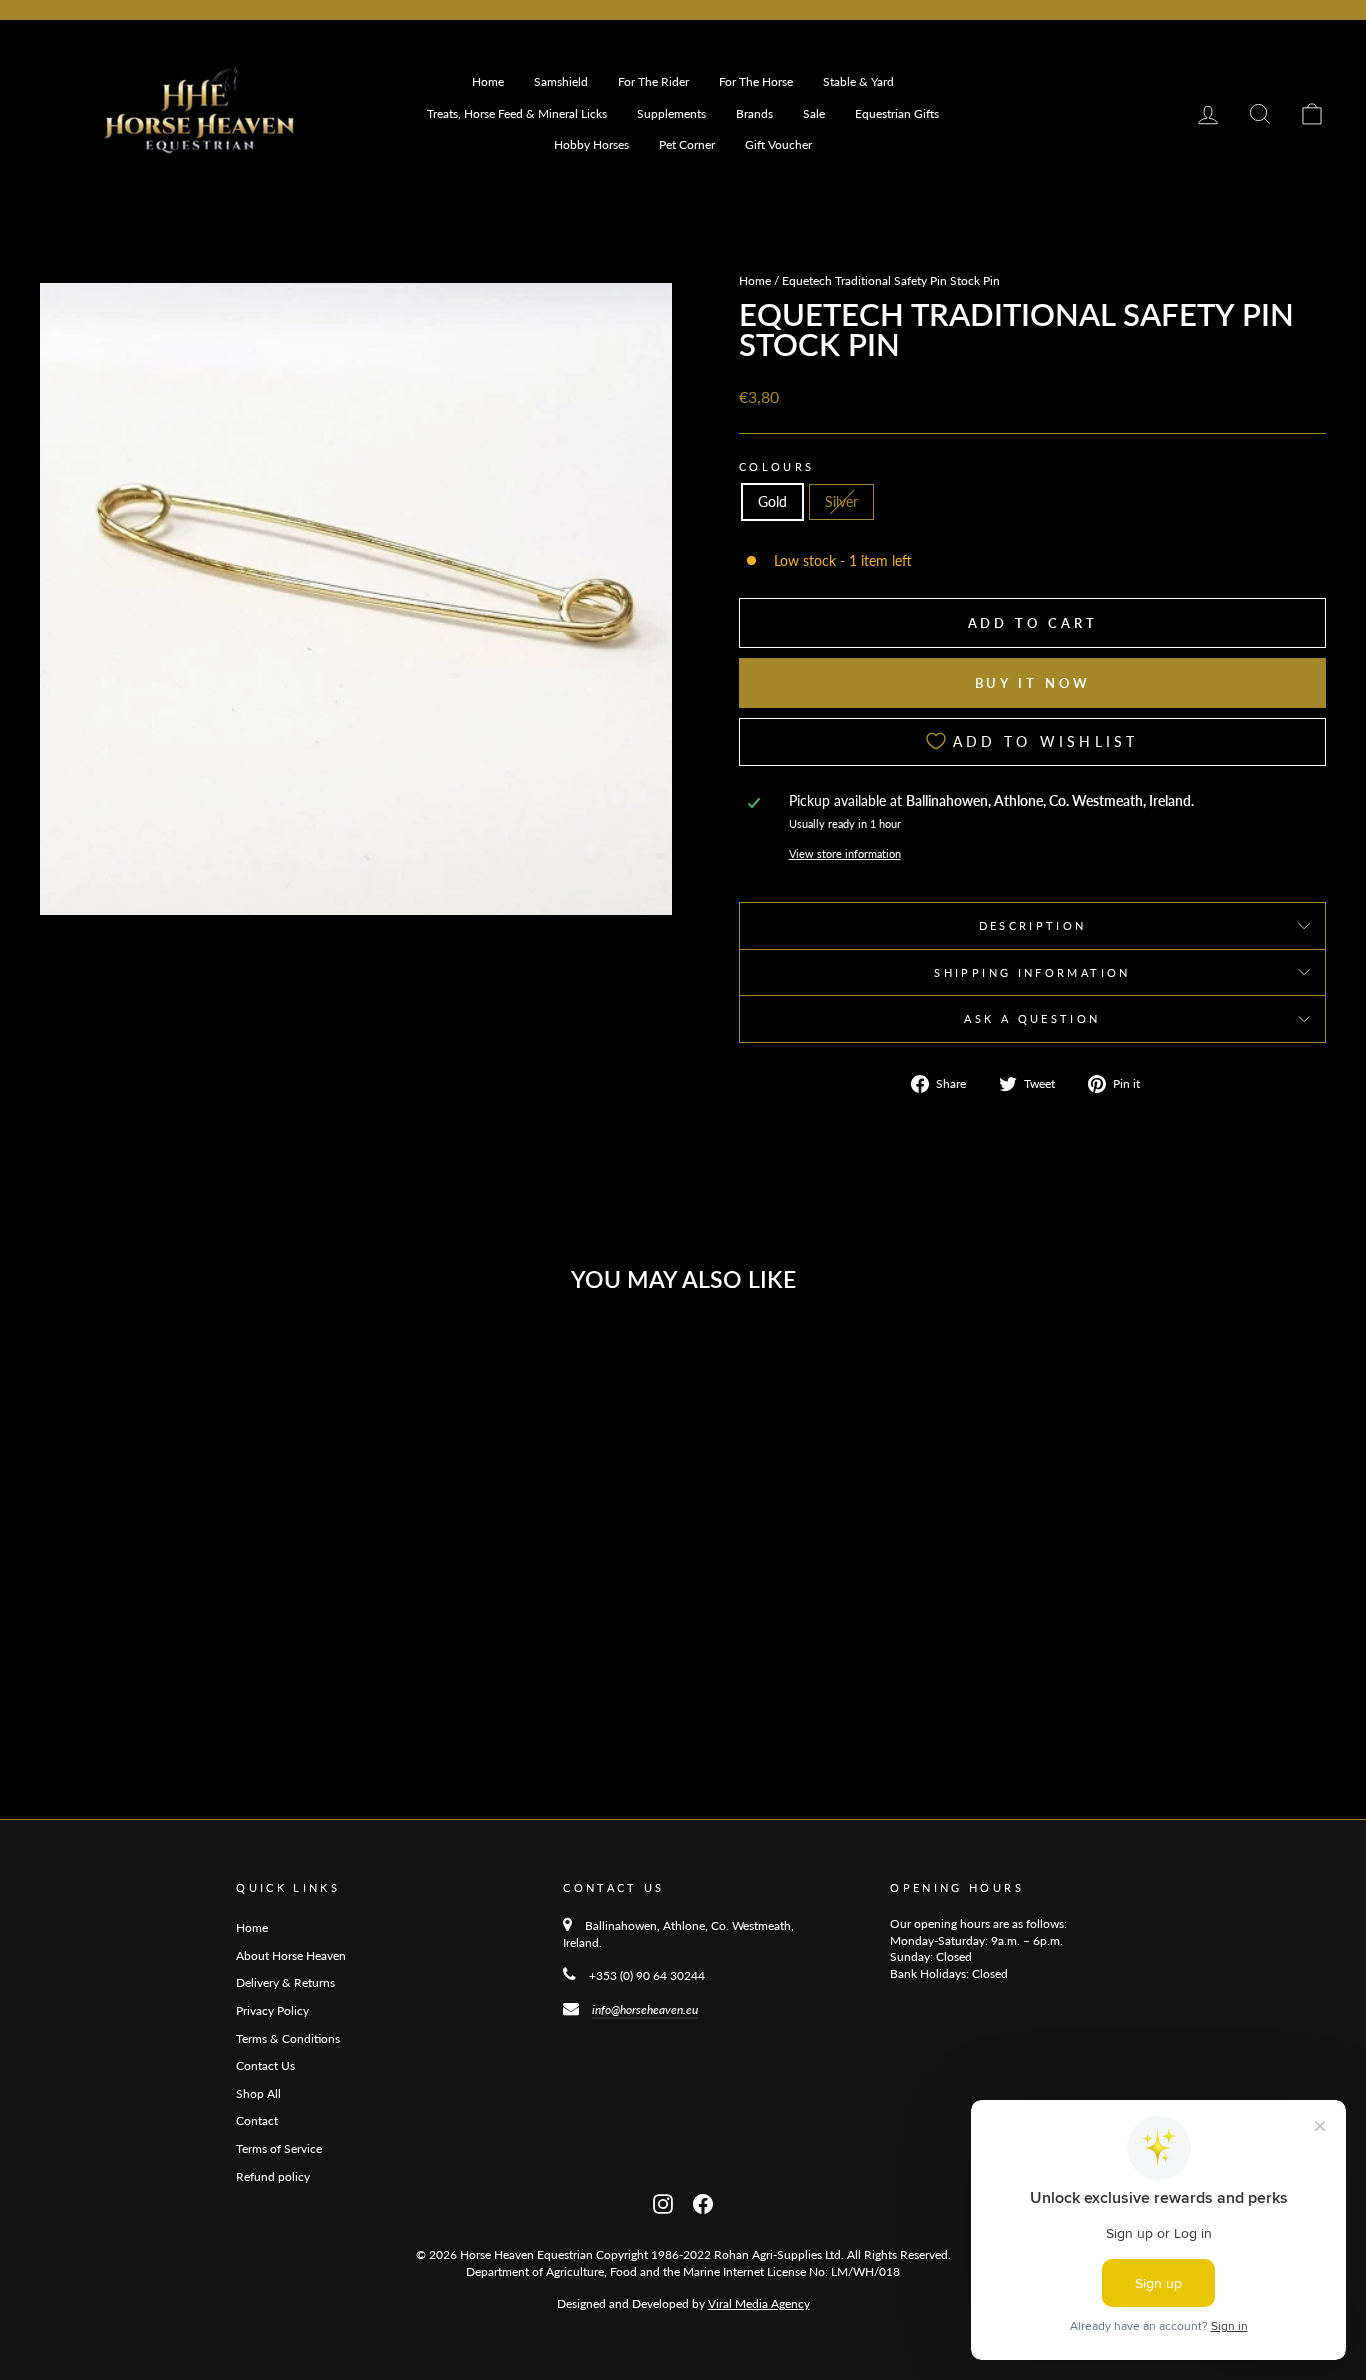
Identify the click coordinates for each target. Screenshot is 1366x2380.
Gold (772, 501)
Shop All (258, 2093)
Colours (777, 466)
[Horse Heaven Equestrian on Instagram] (663, 2201)
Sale (814, 113)
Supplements (671, 113)
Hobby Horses (591, 144)
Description (1033, 925)
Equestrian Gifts (897, 113)
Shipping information (1032, 972)
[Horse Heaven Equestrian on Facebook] (703, 2201)
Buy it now (1033, 683)
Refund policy (273, 2176)
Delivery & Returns (285, 1982)
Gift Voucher (778, 144)
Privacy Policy (272, 2010)
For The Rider (653, 81)
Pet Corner (687, 144)
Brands (754, 113)
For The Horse (756, 81)
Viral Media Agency (759, 2303)
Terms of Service (279, 2148)
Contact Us (265, 2065)
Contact (257, 2120)
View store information (845, 853)
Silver (841, 501)
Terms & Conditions (288, 2038)
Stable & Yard (858, 81)
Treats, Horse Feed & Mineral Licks (517, 113)
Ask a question (1032, 1018)
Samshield (561, 81)
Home (488, 81)
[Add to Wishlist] (324, 1363)
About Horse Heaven (291, 1955)
